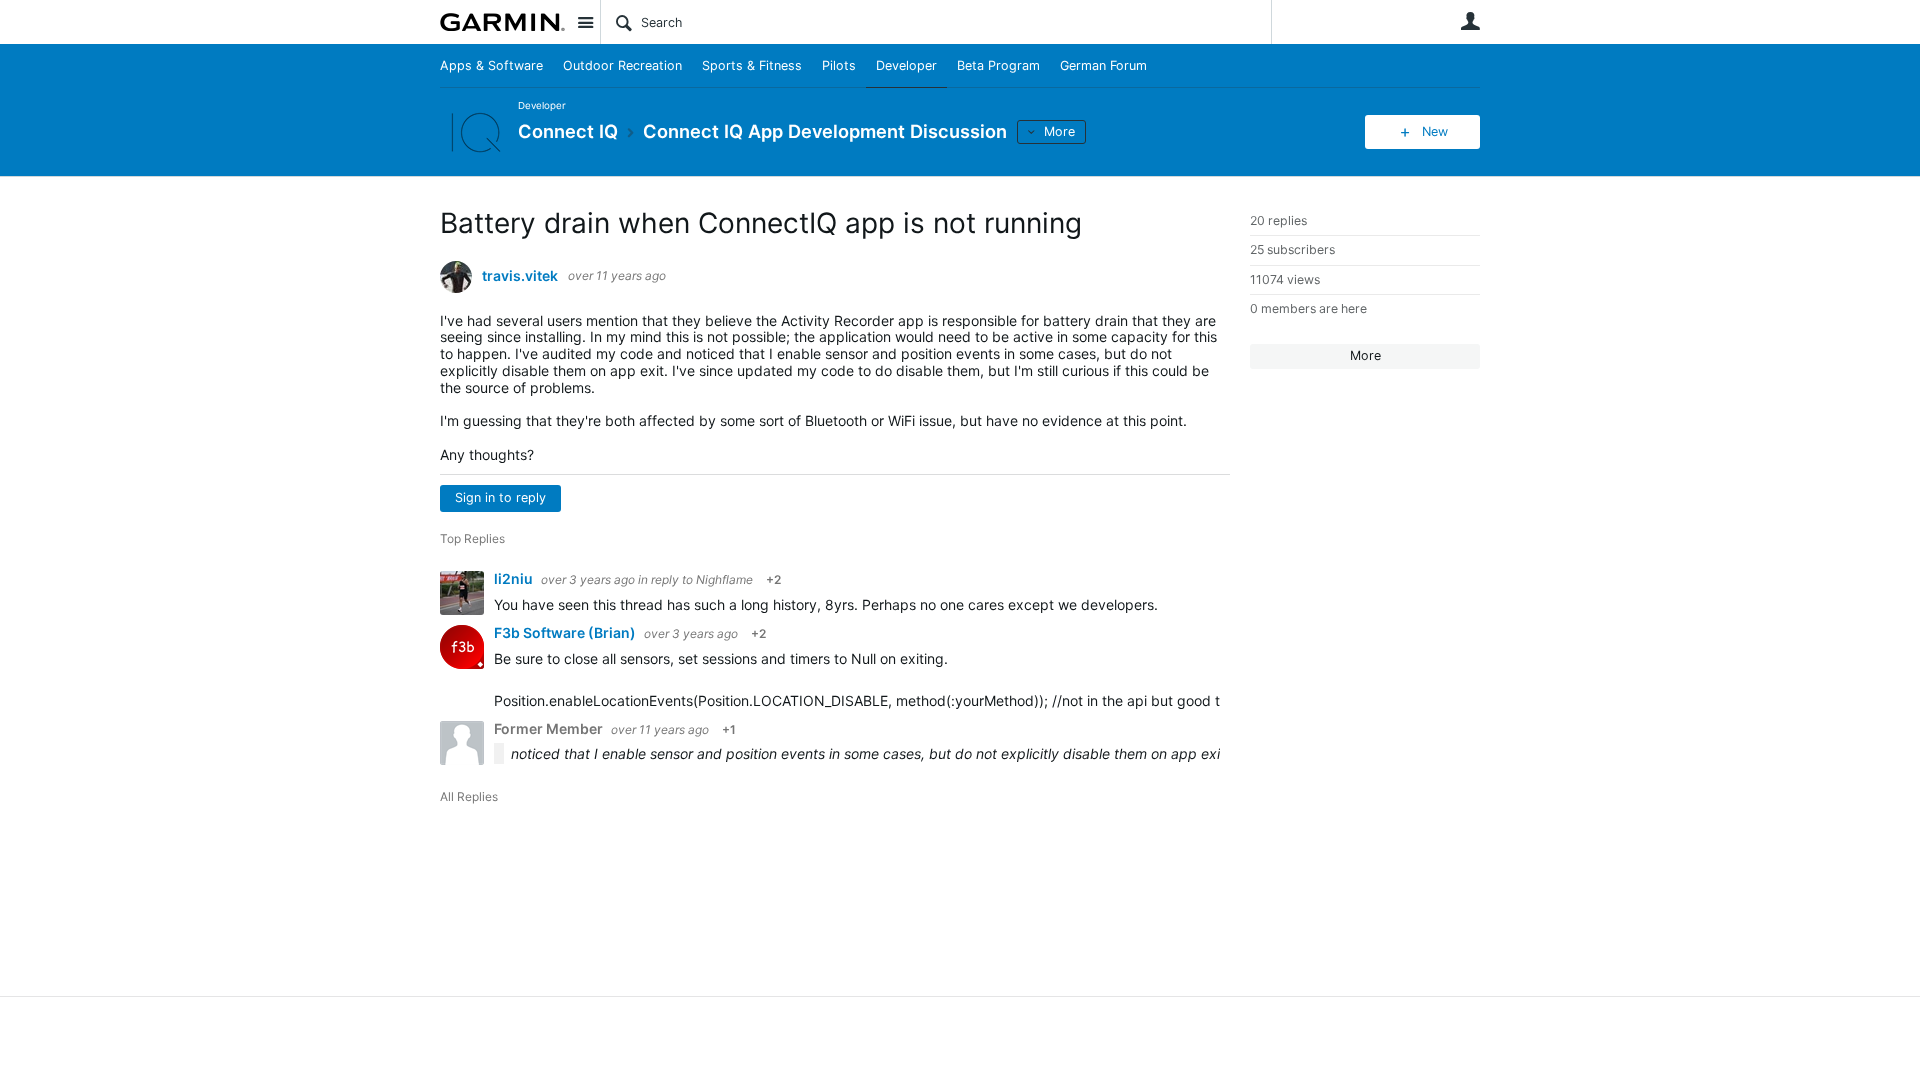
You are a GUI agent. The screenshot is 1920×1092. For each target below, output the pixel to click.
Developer (906, 65)
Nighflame (724, 579)
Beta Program (998, 65)
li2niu (515, 578)
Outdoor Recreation (622, 65)
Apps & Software (491, 65)
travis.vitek (520, 276)
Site (585, 22)
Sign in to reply (500, 497)
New (1435, 131)
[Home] (502, 22)
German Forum (1103, 65)
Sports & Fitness (752, 65)
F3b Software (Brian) (566, 632)
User (1470, 21)
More (1059, 131)
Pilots (839, 65)
